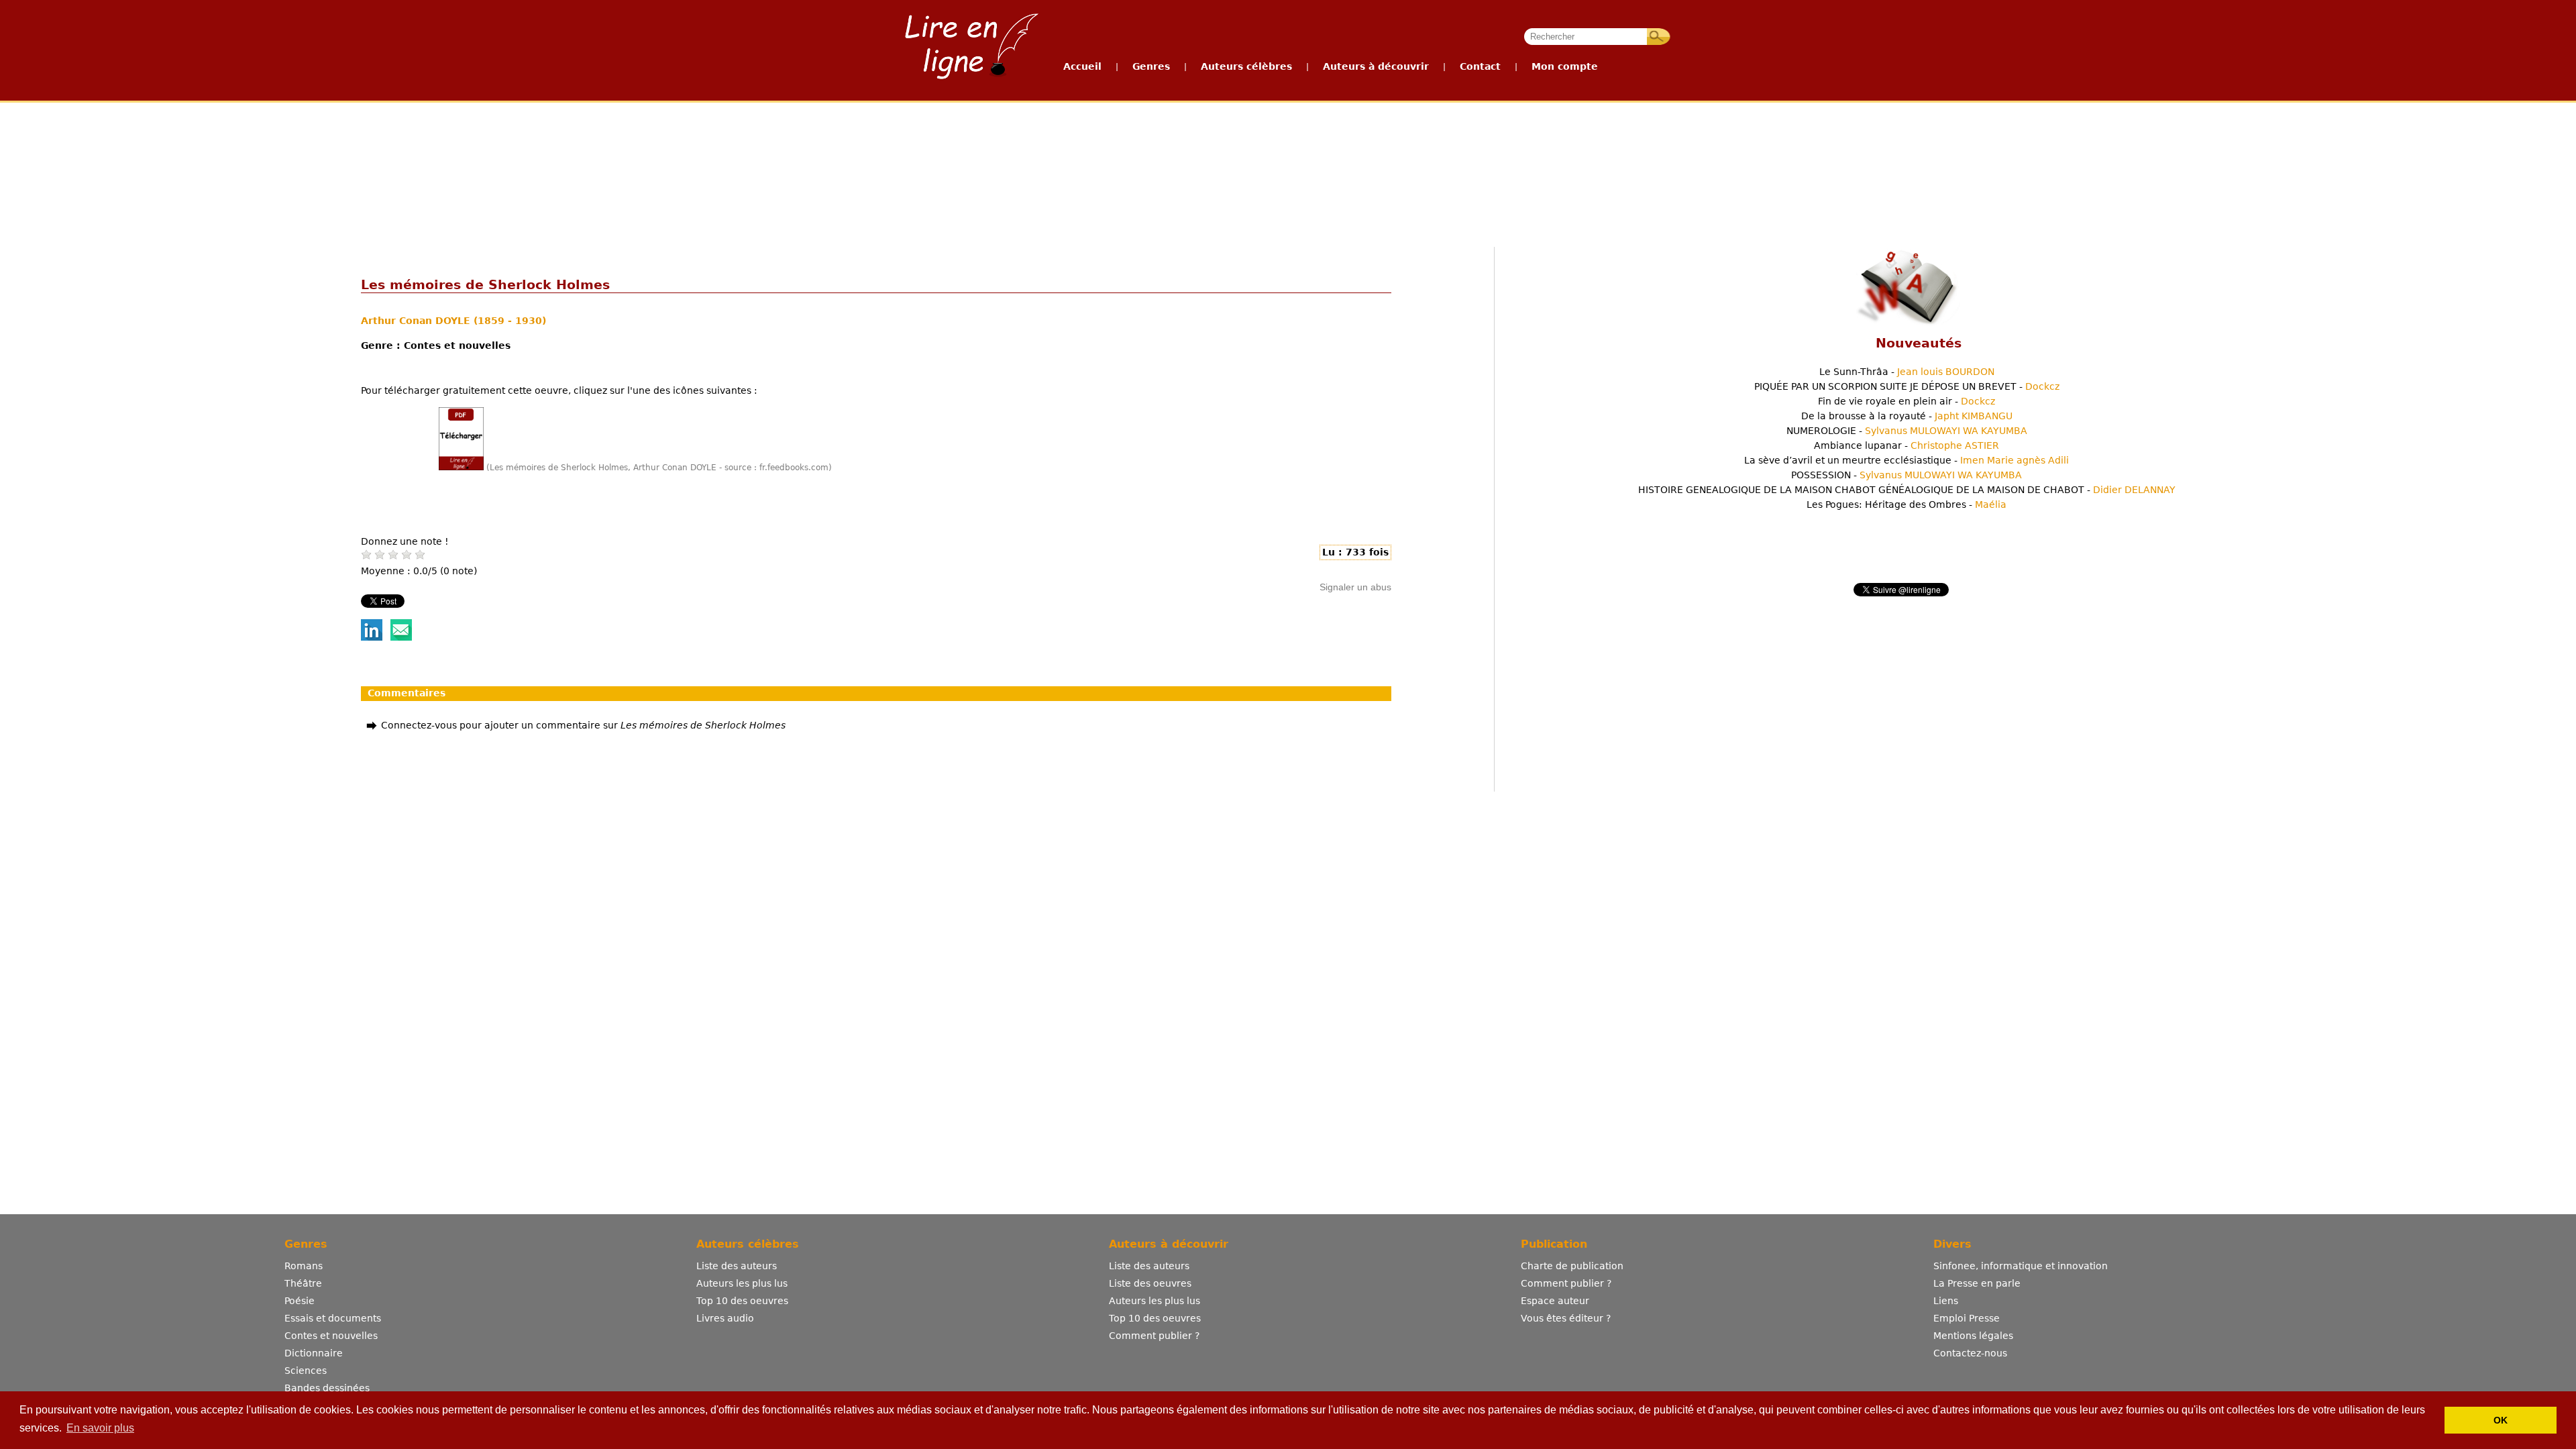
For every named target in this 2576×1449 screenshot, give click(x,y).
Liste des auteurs (737, 1266)
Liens (1946, 1301)
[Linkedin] (372, 637)
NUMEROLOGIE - (1907, 431)
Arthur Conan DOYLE (417, 321)
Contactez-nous (1970, 1353)
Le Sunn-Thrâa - (1907, 372)
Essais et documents (333, 1318)
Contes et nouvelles (331, 1336)
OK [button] (2501, 1420)
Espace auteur (1555, 1301)
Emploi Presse (1967, 1318)
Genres (1151, 66)
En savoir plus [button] (100, 1428)
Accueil (1082, 66)
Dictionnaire (314, 1353)
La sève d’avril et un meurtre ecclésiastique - (1907, 460)
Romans (304, 1266)
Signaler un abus (1355, 587)
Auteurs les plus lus (742, 1283)
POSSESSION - (1907, 475)
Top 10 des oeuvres (742, 1301)
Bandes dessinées (327, 1388)
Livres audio (725, 1318)
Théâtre (303, 1283)
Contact (1480, 66)
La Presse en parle (1977, 1283)
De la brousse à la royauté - (1907, 416)
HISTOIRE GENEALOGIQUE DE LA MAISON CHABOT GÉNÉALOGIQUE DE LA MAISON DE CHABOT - (1907, 490)
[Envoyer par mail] (401, 637)
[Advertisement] (1287, 153)
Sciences (306, 1371)
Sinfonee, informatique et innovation (2021, 1266)
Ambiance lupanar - (1907, 445)
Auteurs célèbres (1246, 66)
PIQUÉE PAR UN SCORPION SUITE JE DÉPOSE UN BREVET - (1907, 386)
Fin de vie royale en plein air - (1907, 401)
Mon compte (1565, 66)
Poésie (300, 1301)
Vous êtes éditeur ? (1566, 1318)
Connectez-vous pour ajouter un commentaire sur (583, 725)
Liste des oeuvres (1150, 1283)
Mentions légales (1973, 1336)
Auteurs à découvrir (1376, 66)
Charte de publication (1572, 1266)
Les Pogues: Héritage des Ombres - (1907, 504)
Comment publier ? (1154, 1336)
